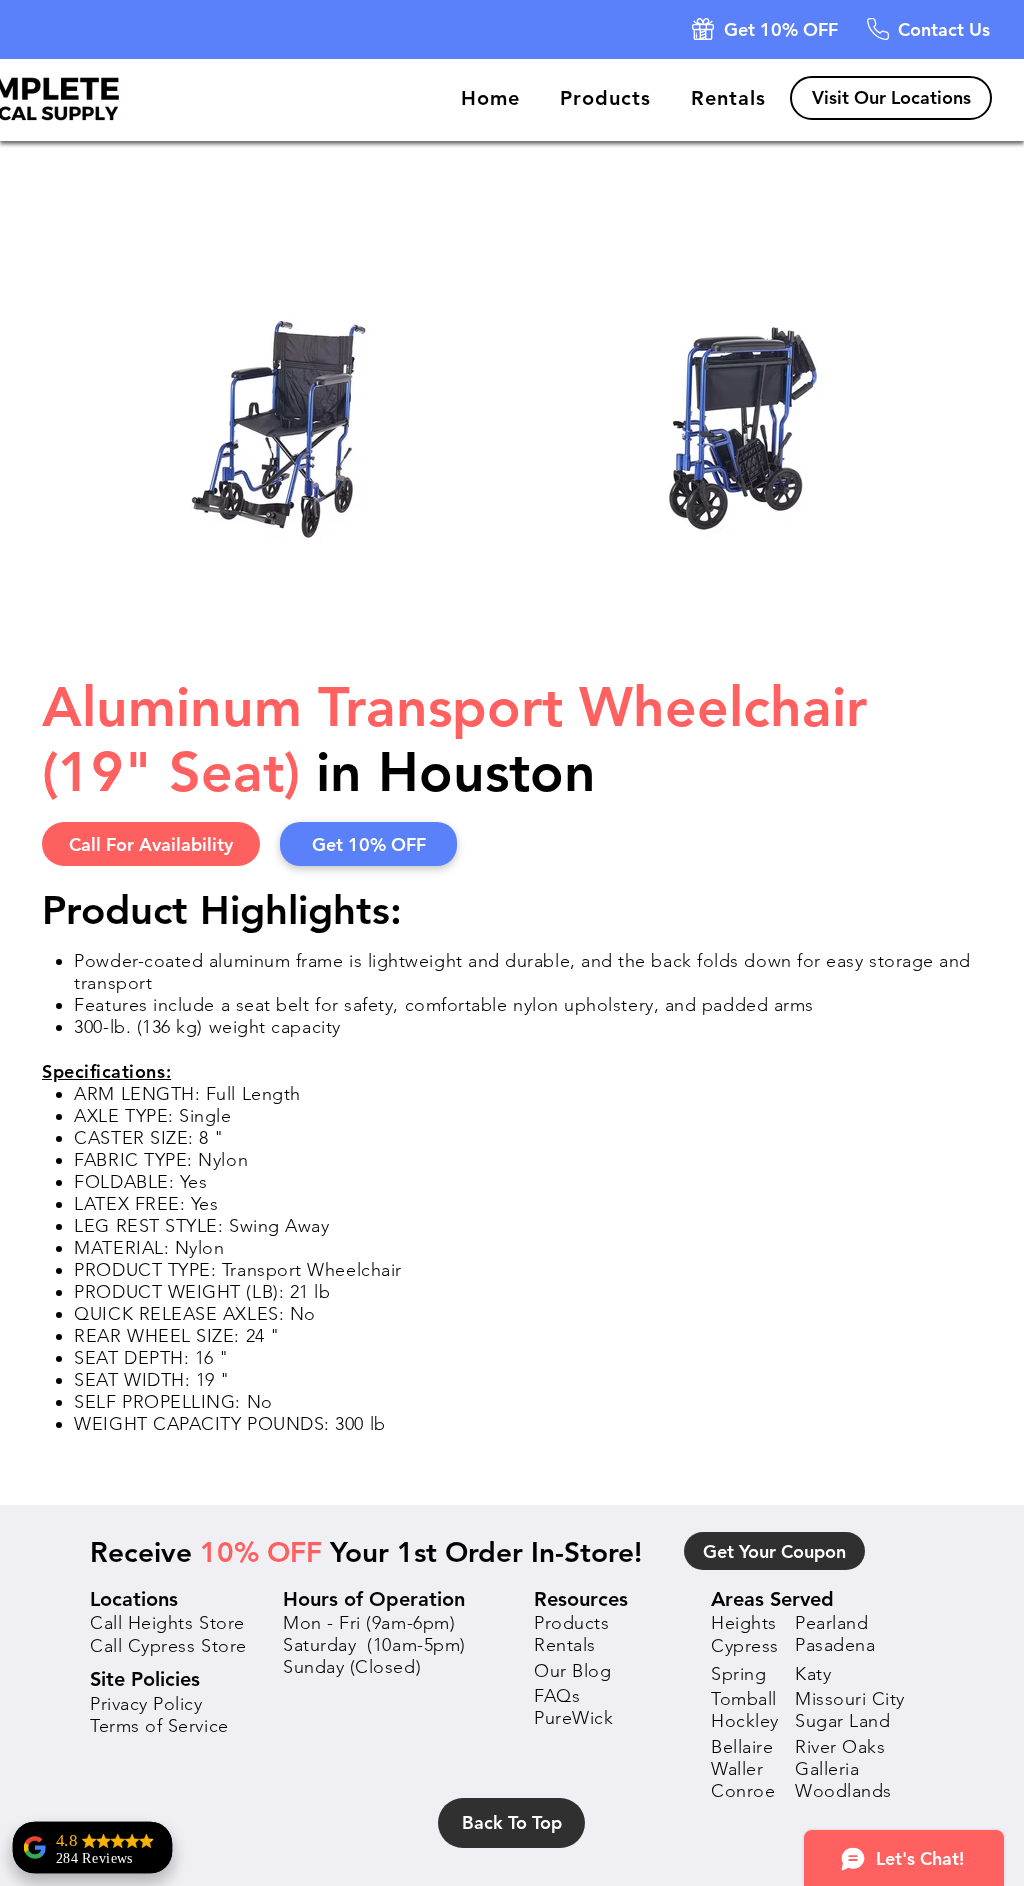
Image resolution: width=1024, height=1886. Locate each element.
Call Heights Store (167, 1623)
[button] (703, 29)
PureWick (573, 1718)
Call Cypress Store (168, 1646)
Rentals (565, 1645)
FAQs (557, 1696)
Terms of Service (159, 1726)
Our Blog (572, 1671)
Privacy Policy (146, 1704)
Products (571, 1623)
